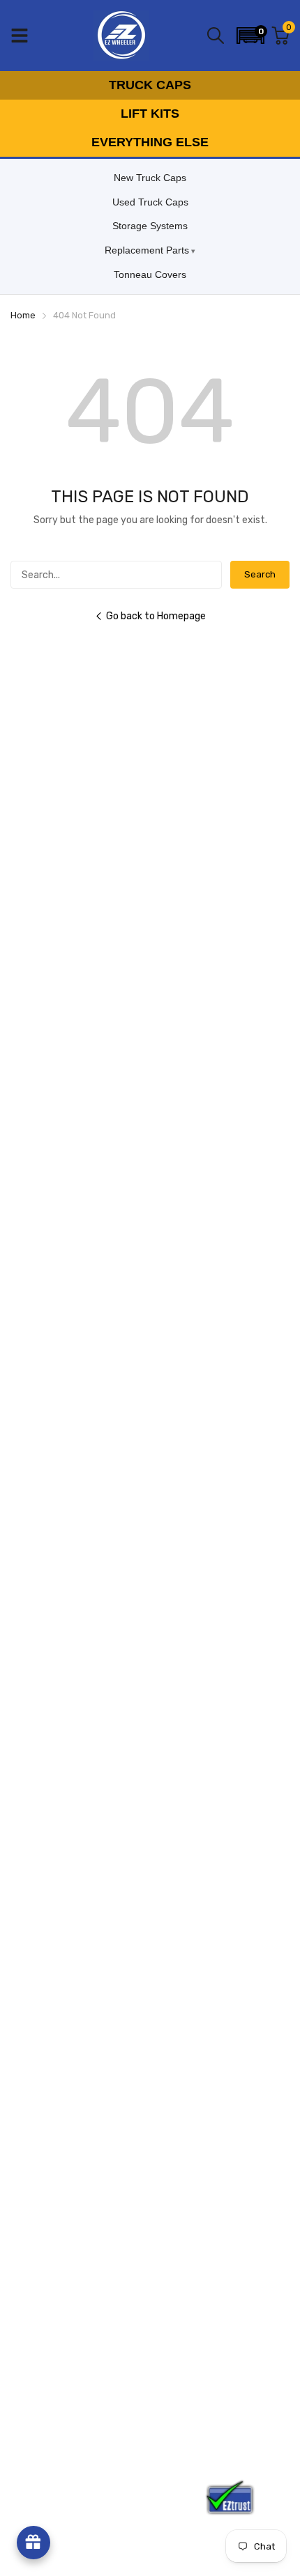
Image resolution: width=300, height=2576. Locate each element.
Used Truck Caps (150, 202)
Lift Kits (150, 114)
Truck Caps (150, 85)
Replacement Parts (147, 250)
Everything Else (150, 142)
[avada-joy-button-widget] (33, 2543)
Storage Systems (150, 226)
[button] (250, 36)
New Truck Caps (150, 178)
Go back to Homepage (156, 616)
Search (260, 574)
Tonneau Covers (150, 274)
